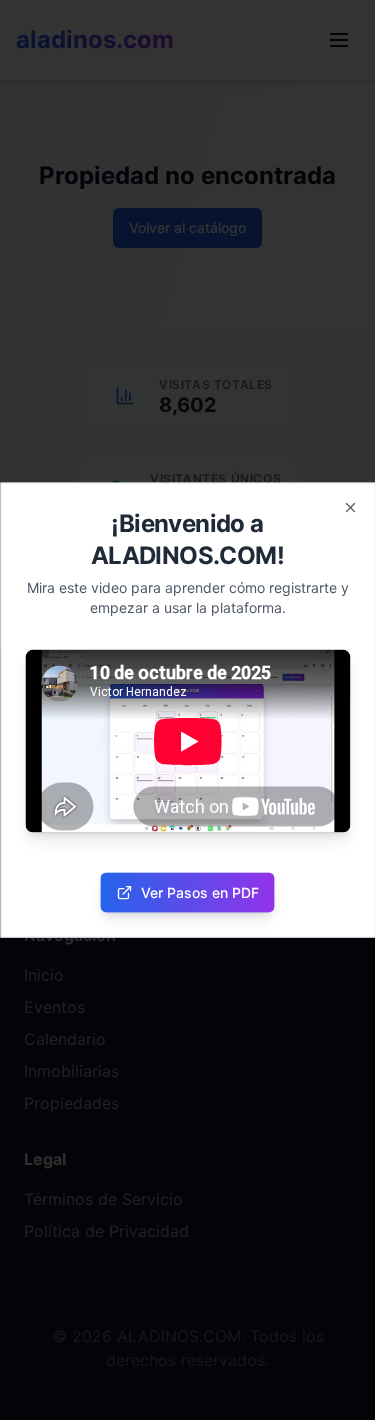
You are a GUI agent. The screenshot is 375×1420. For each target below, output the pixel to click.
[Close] (350, 508)
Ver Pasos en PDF (200, 891)
